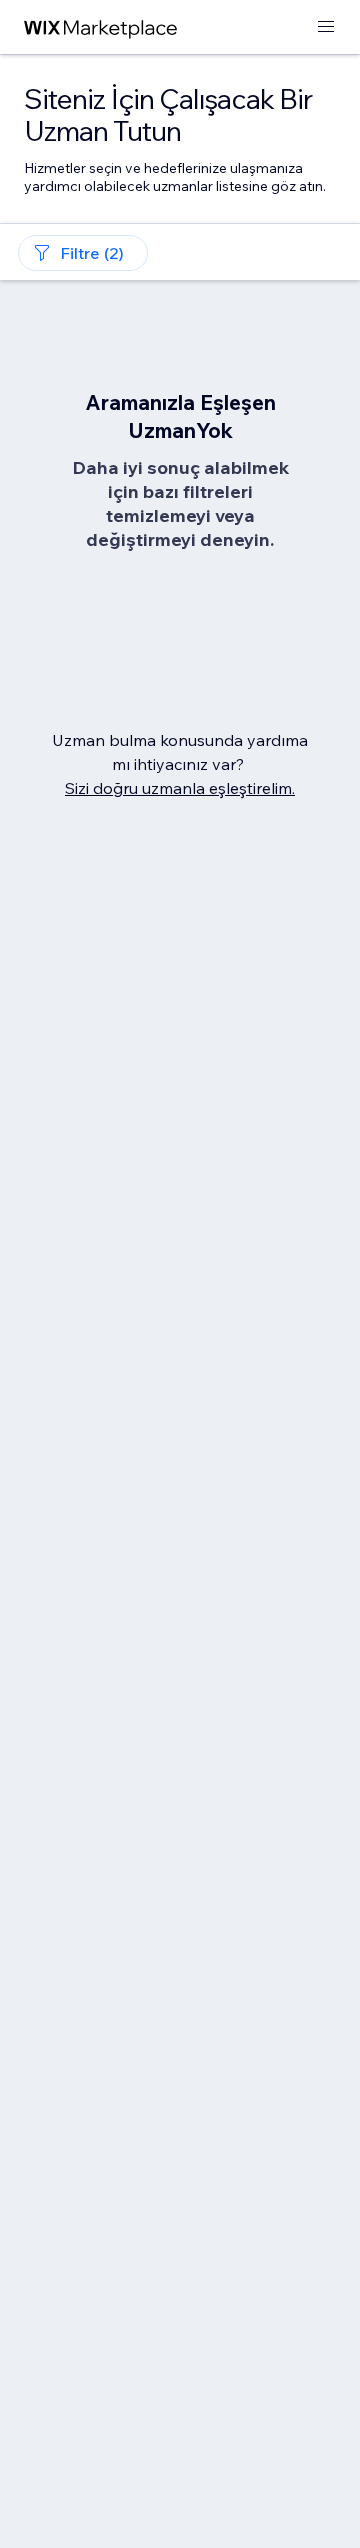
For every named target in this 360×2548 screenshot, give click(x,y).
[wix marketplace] (101, 27)
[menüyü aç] (326, 27)
